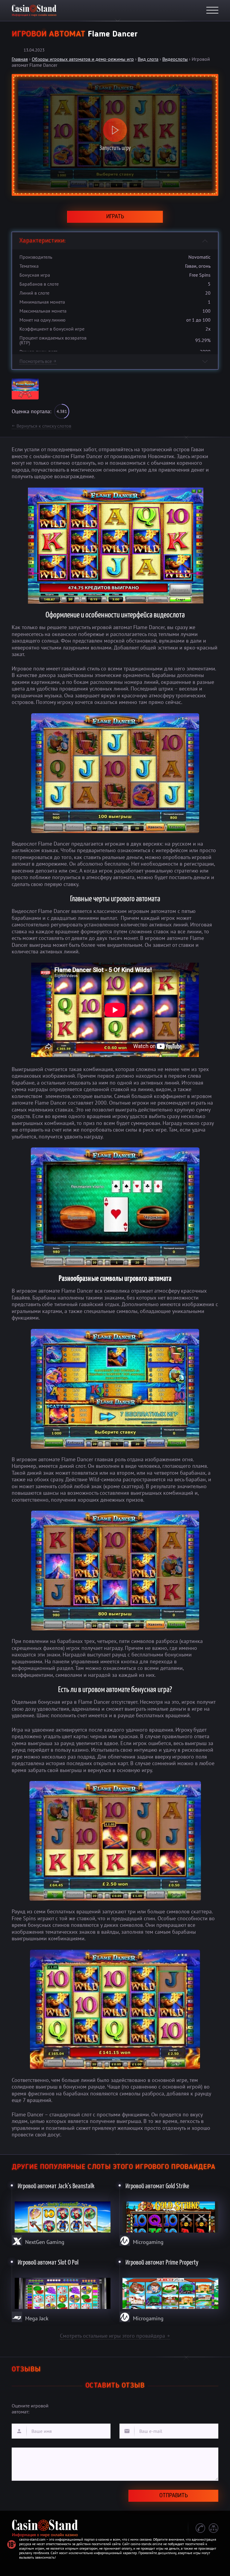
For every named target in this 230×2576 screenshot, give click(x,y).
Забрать (115, 82)
